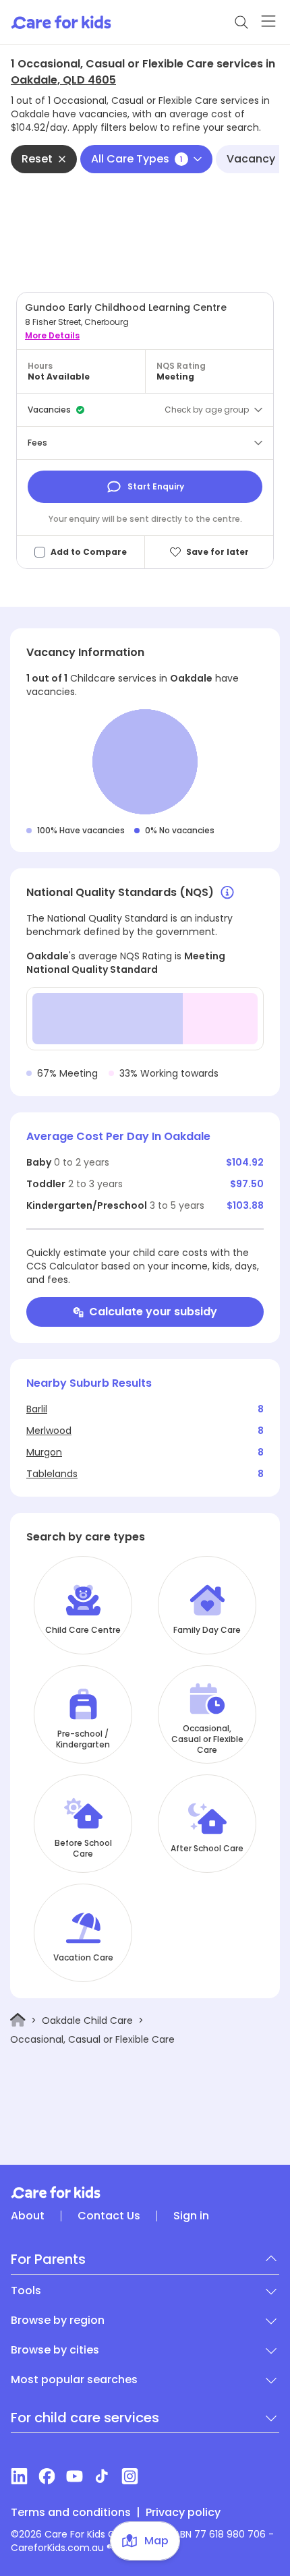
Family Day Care (207, 1630)
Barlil (37, 1409)
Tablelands (52, 1474)
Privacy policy (183, 2513)
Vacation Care (83, 1958)
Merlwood (49, 1431)
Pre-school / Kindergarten (83, 1739)
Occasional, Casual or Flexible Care (207, 1739)
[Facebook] (47, 2476)
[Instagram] (130, 2476)
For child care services (85, 2418)
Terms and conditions (71, 2513)
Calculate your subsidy (153, 1312)
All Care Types (137, 159)
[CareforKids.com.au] (145, 2192)
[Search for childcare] (241, 22)
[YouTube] (75, 2476)
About (28, 2216)
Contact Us (109, 2216)
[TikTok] (102, 2476)
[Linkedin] (19, 2476)
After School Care (207, 1849)
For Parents (48, 2259)
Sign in (191, 2216)
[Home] (18, 2020)
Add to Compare (89, 552)
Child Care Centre (83, 1630)
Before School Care (83, 1849)
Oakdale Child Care (87, 2020)
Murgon (44, 1452)
